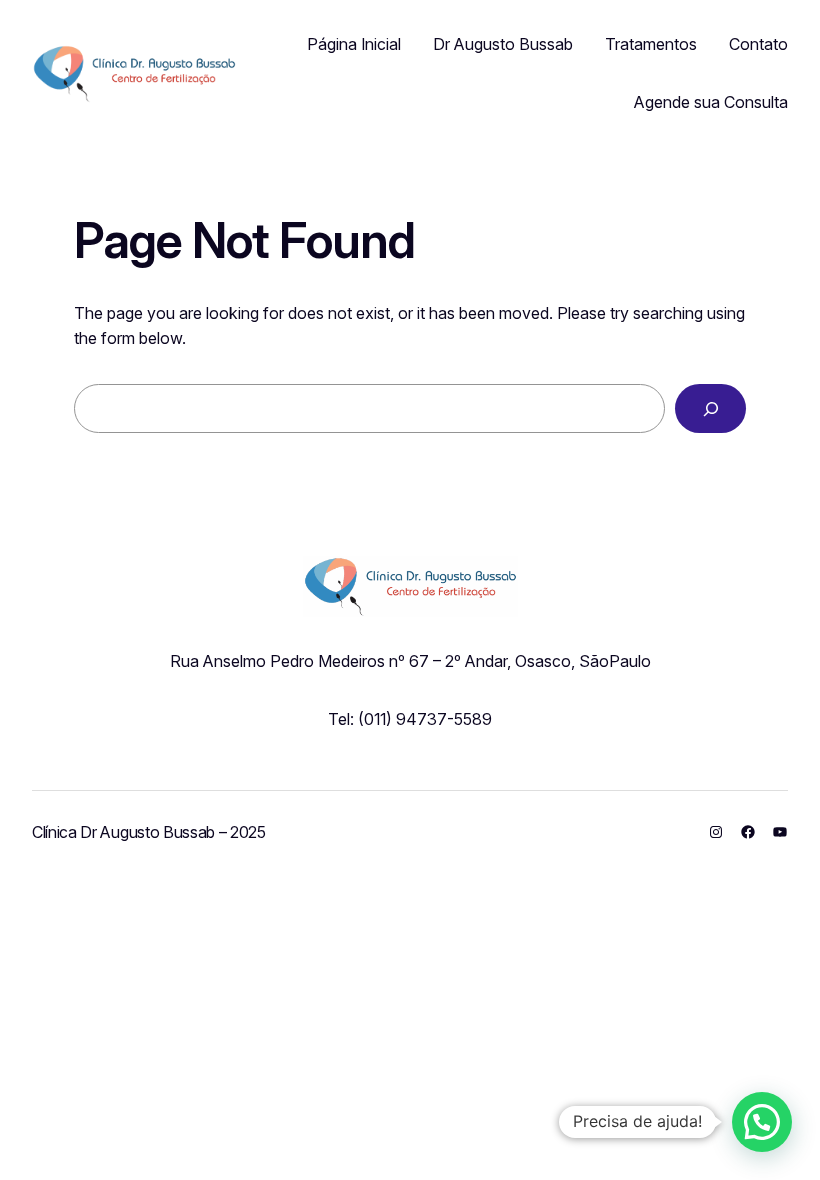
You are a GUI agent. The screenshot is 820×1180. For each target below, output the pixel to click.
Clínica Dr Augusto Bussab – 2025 (149, 832)
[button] (762, 1122)
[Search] (710, 408)
